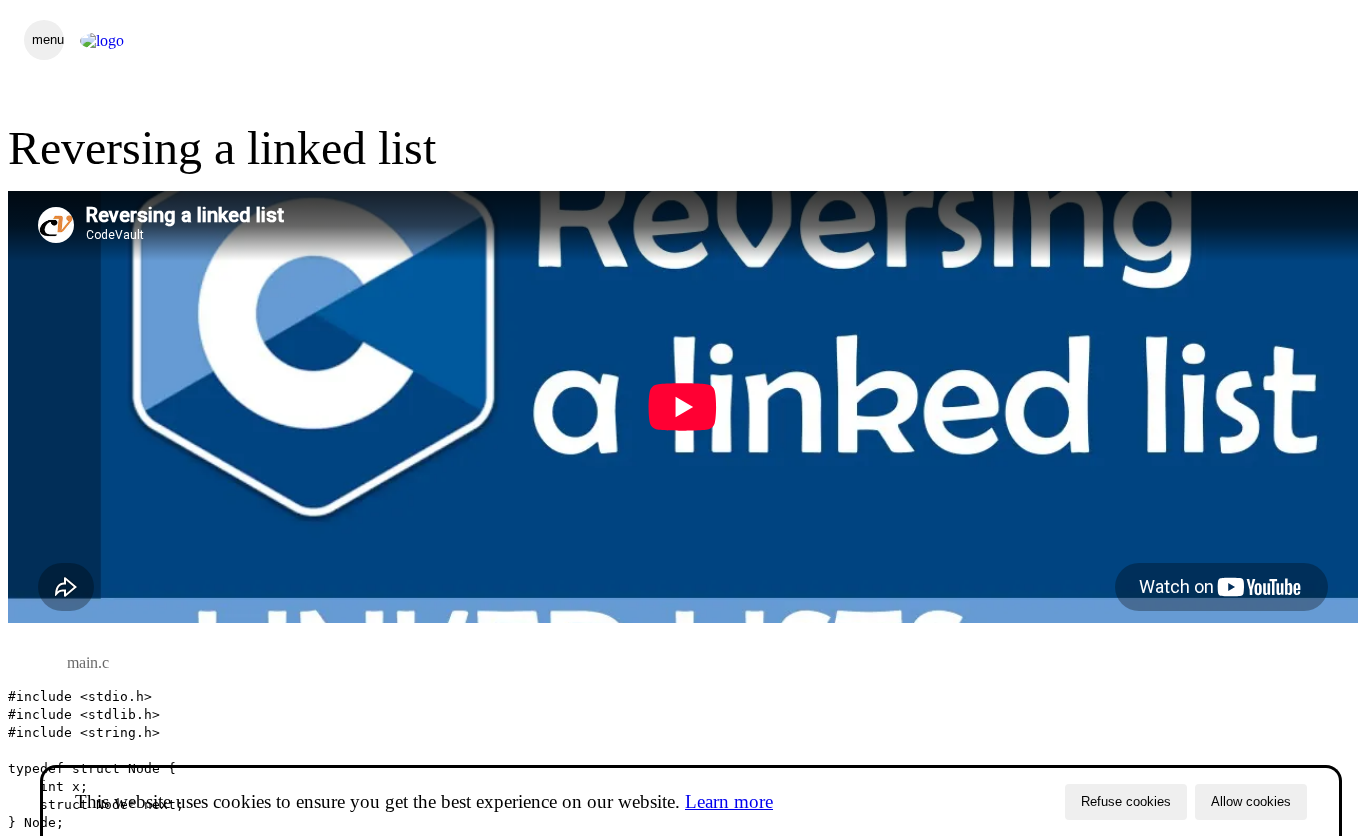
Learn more (729, 801)
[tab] (88, 663)
